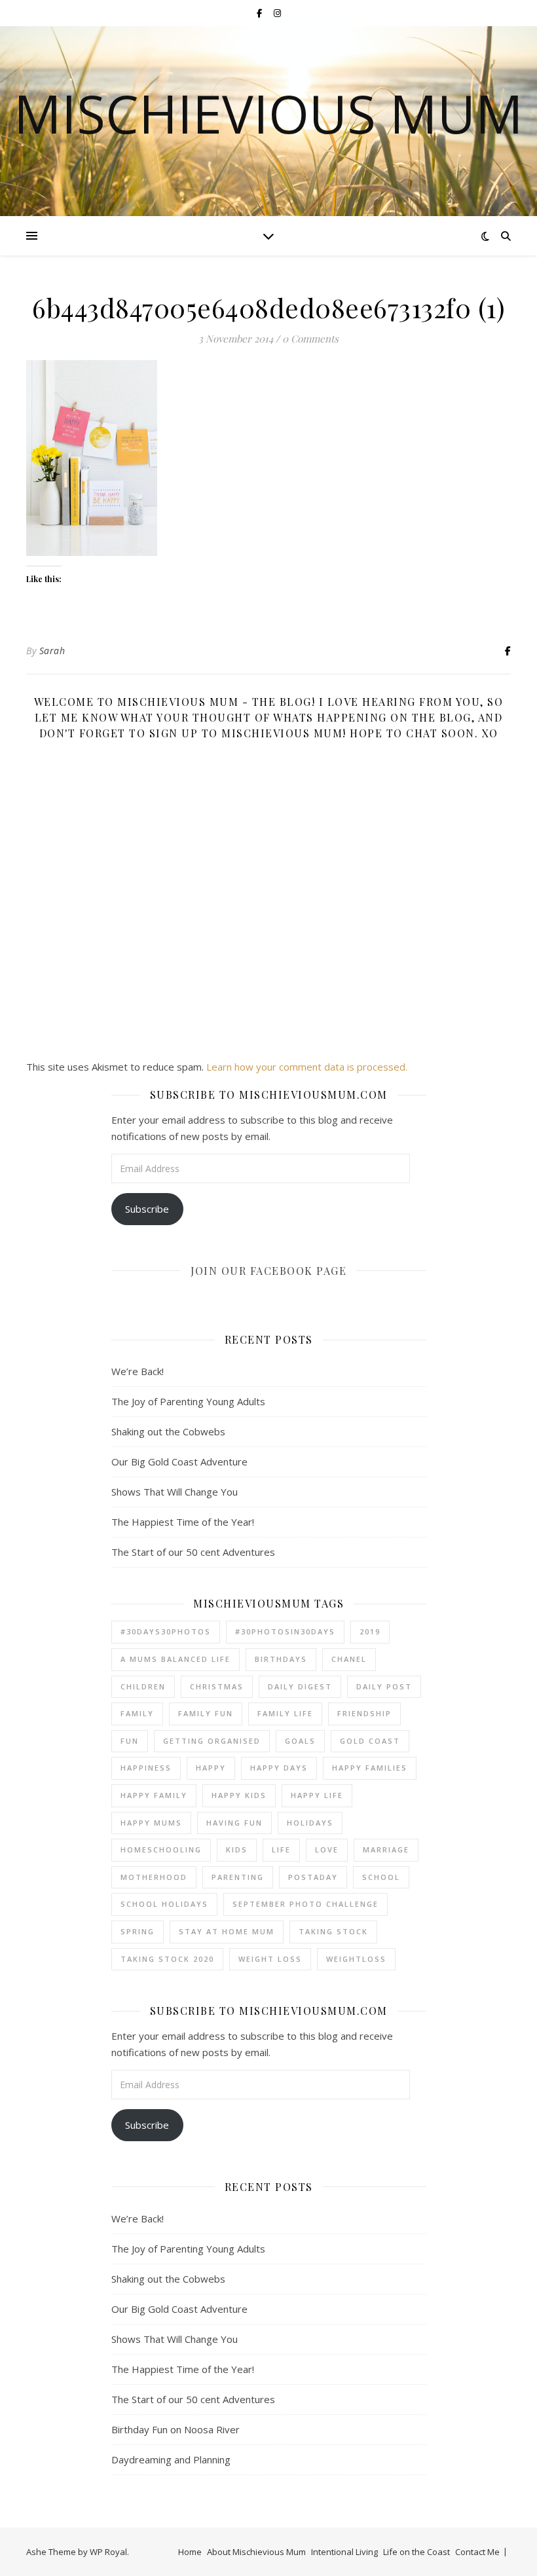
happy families (370, 1768)
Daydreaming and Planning (171, 2459)
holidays (310, 1823)
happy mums (151, 1823)
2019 (370, 1631)
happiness (146, 1768)
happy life (317, 1795)
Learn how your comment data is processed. (307, 1067)
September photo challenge (306, 1904)
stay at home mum (227, 1931)
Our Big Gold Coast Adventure (179, 1462)
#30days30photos (166, 1631)
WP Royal (108, 2552)
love (327, 1849)
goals (300, 1741)
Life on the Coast (417, 2552)
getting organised (212, 1741)
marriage (386, 1849)
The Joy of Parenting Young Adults (188, 1401)
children (143, 1686)
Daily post (384, 1686)
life (281, 1849)
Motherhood (154, 1877)
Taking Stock (333, 1931)
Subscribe (147, 1209)
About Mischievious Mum (256, 2552)
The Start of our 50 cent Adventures (193, 1552)
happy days (279, 1768)
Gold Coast (370, 1741)
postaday (313, 1877)
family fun (206, 1713)
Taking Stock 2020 (167, 1959)
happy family (154, 1795)
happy (211, 1768)
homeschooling (161, 1849)
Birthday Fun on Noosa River (176, 2429)
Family (137, 1713)
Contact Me (477, 2552)
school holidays (164, 1904)
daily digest (300, 1686)
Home (190, 2552)
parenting (238, 1877)
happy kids (239, 1795)
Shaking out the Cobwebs (168, 1431)
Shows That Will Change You (175, 1492)
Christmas (217, 1686)
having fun (234, 1823)
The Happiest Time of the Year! (183, 1522)
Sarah (52, 651)
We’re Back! (138, 1371)
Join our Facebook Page (268, 1271)
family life (285, 1713)
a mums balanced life (176, 1659)
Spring (138, 1931)
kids (237, 1849)
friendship (364, 1713)
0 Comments (310, 339)
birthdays (281, 1659)
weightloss (356, 1959)
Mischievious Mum (268, 113)
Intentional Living (344, 2552)
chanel (349, 1659)
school (381, 1877)
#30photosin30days (285, 1631)
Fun (130, 1741)
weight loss (270, 1959)
